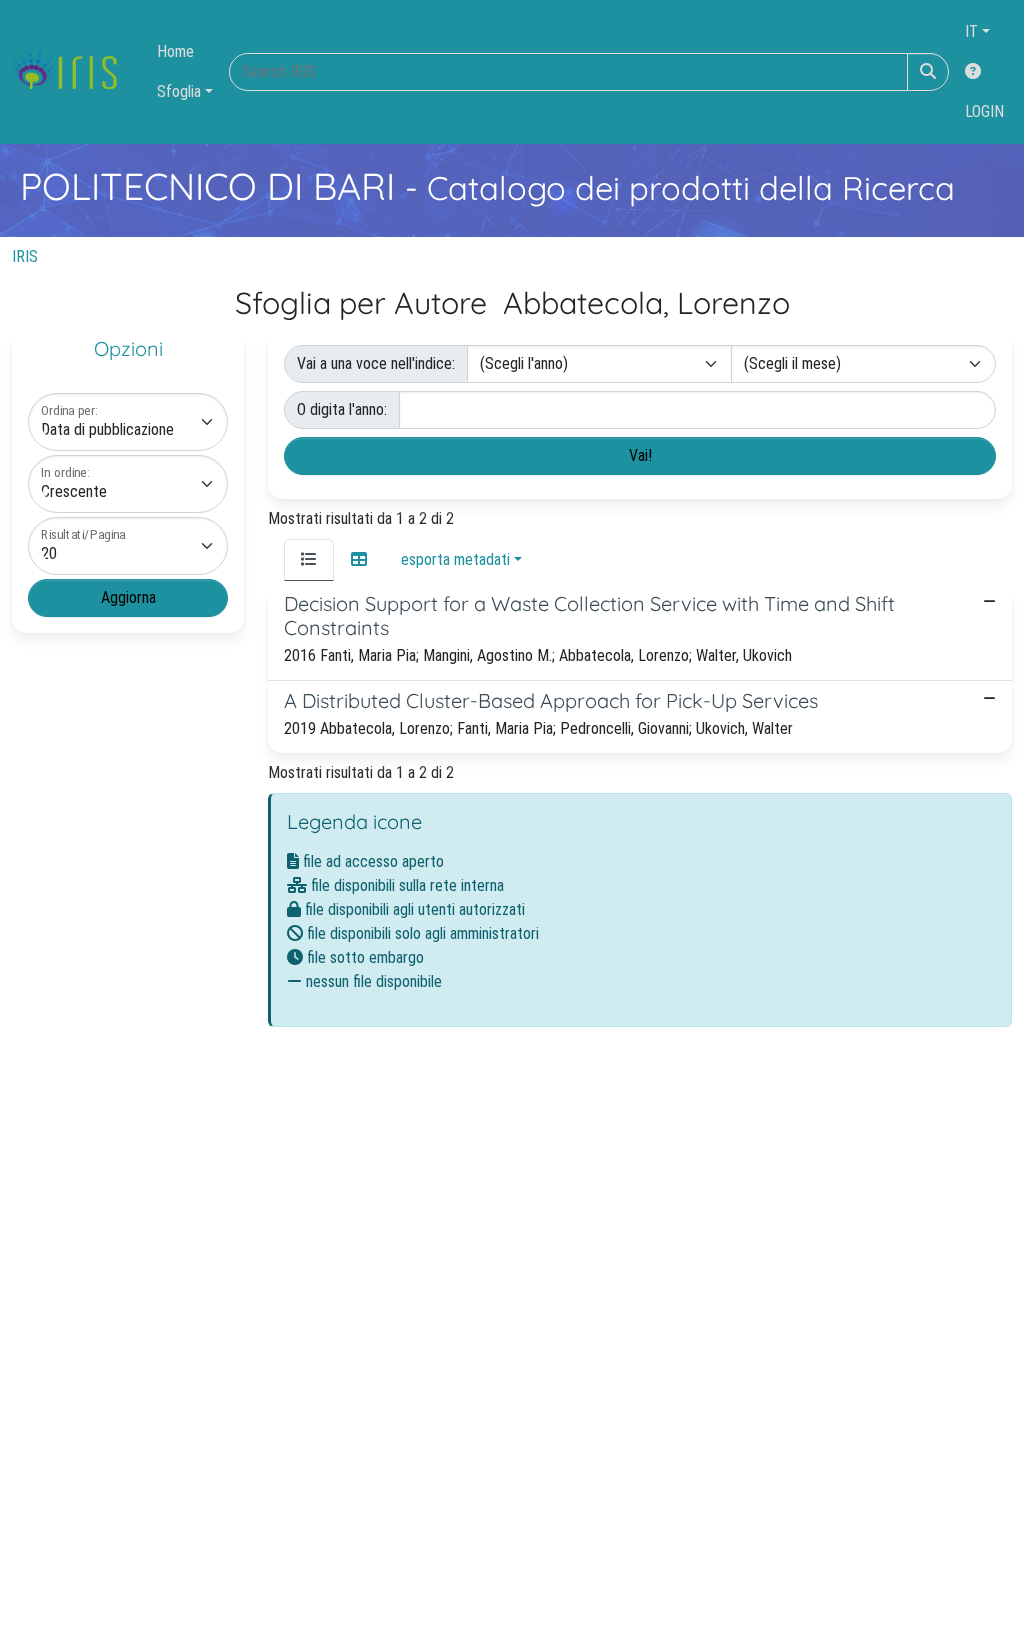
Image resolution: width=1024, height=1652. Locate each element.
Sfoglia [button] (179, 91)
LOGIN (984, 111)
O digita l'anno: (342, 409)
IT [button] (971, 31)
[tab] (309, 560)
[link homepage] (72, 72)
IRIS (25, 256)
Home (175, 51)
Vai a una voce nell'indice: (376, 363)
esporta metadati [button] (455, 559)
